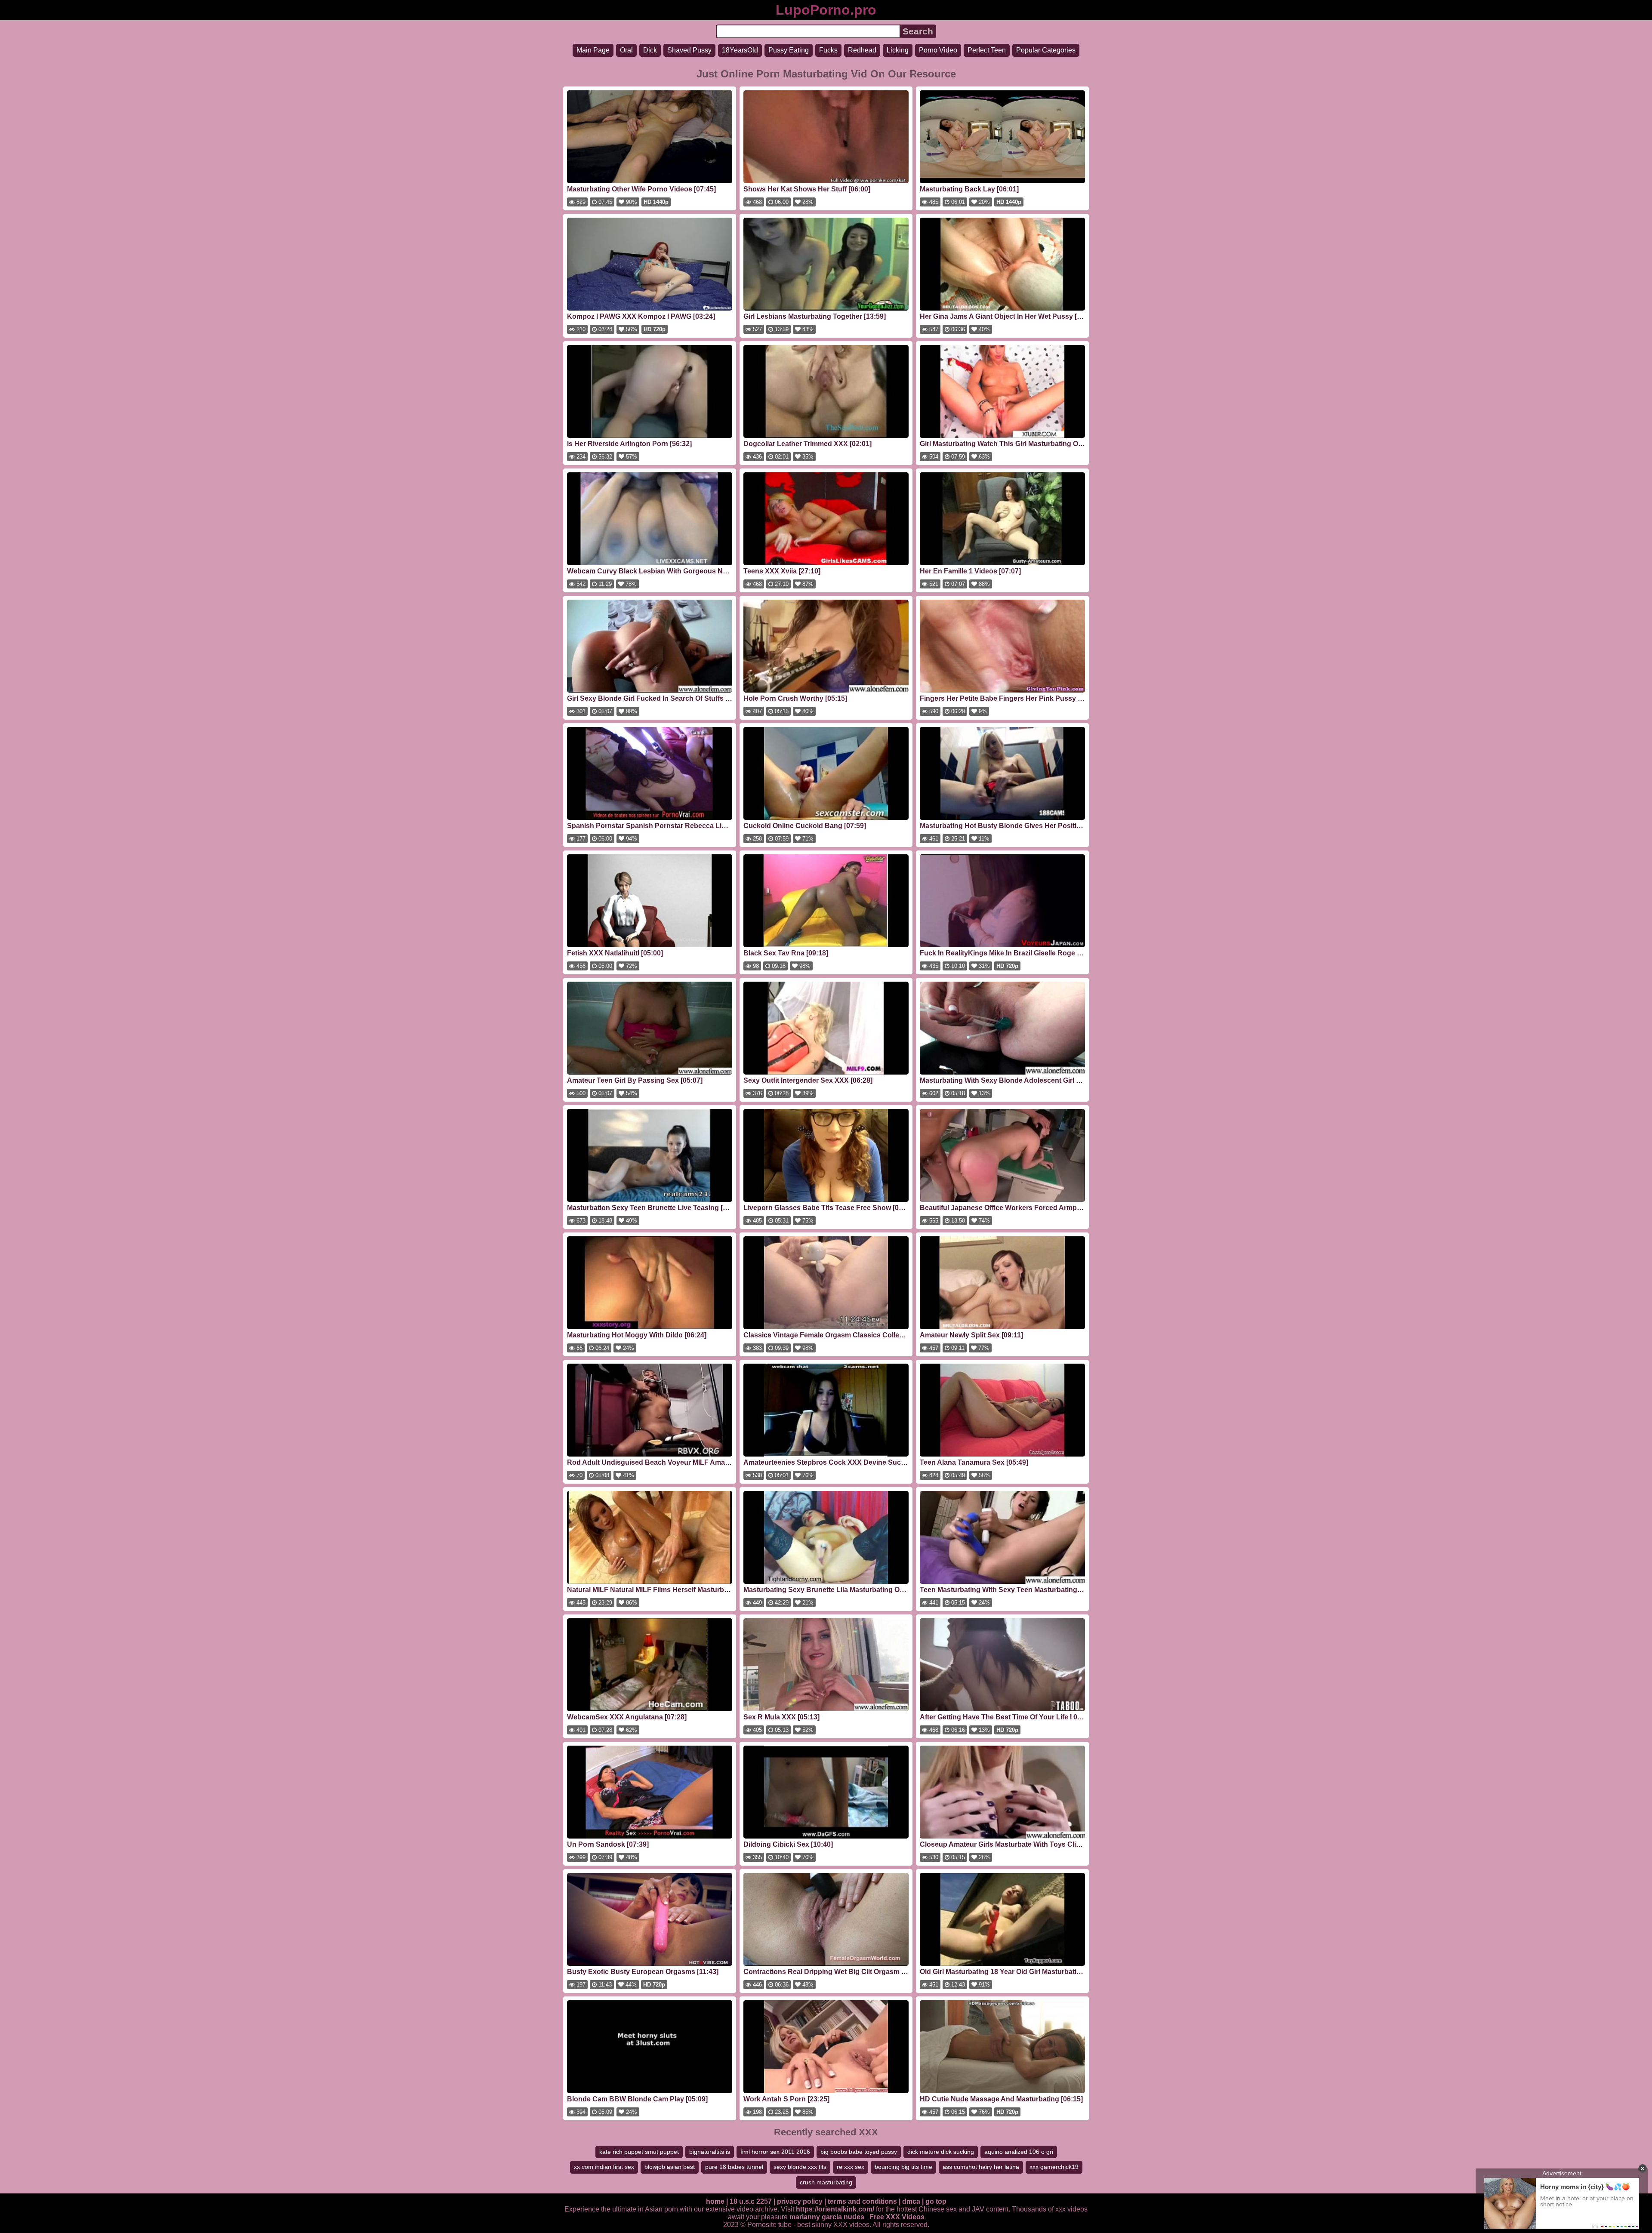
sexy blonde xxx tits (800, 2167)
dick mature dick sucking (941, 2152)
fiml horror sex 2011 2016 (775, 2152)
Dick (650, 50)
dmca (911, 2201)
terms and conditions (862, 2201)
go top (936, 2201)
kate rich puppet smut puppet (639, 2152)
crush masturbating (826, 2182)
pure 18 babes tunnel (734, 2167)
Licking (898, 50)
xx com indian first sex (604, 2167)
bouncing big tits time (903, 2167)
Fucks (828, 50)
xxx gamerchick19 (1054, 2167)
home (715, 2201)
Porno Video (938, 50)
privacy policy (800, 2201)
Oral (626, 50)
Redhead (862, 50)
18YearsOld (740, 50)
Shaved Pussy (689, 50)
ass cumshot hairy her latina (981, 2167)
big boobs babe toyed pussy (859, 2152)
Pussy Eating (789, 50)
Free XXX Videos (897, 2217)
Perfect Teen (987, 50)
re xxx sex (851, 2167)
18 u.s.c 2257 (751, 2201)
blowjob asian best (670, 2167)
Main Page (593, 50)
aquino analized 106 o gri (1019, 2152)
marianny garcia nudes (827, 2217)
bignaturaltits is (710, 2152)
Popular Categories (1046, 50)
